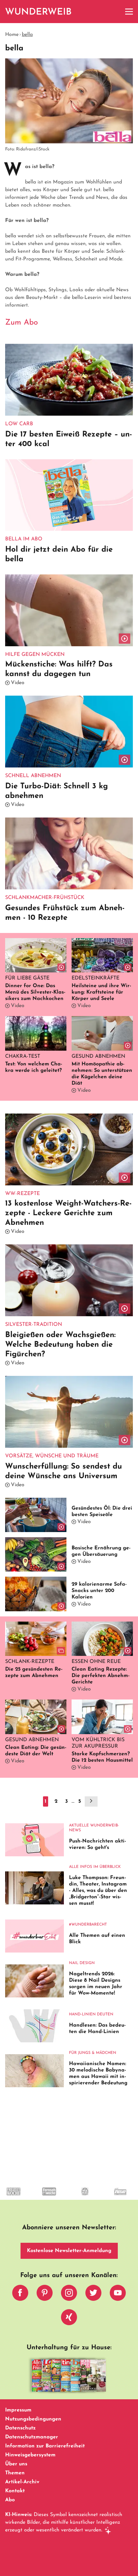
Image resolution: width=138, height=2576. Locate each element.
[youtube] (118, 2294)
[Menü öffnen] (129, 12)
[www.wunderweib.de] (39, 12)
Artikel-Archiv (22, 2482)
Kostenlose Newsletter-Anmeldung (69, 2251)
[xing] (69, 2319)
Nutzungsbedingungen (33, 2419)
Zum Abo (22, 323)
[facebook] (20, 2294)
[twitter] (93, 2294)
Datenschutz (20, 2428)
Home (12, 35)
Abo (10, 2500)
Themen (15, 2473)
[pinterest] (45, 2294)
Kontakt (15, 2491)
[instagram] (69, 2294)
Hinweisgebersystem (30, 2455)
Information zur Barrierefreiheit (45, 2446)
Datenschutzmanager (32, 2437)
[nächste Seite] (91, 1801)
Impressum (18, 2410)
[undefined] (43, 2197)
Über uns (16, 2464)
